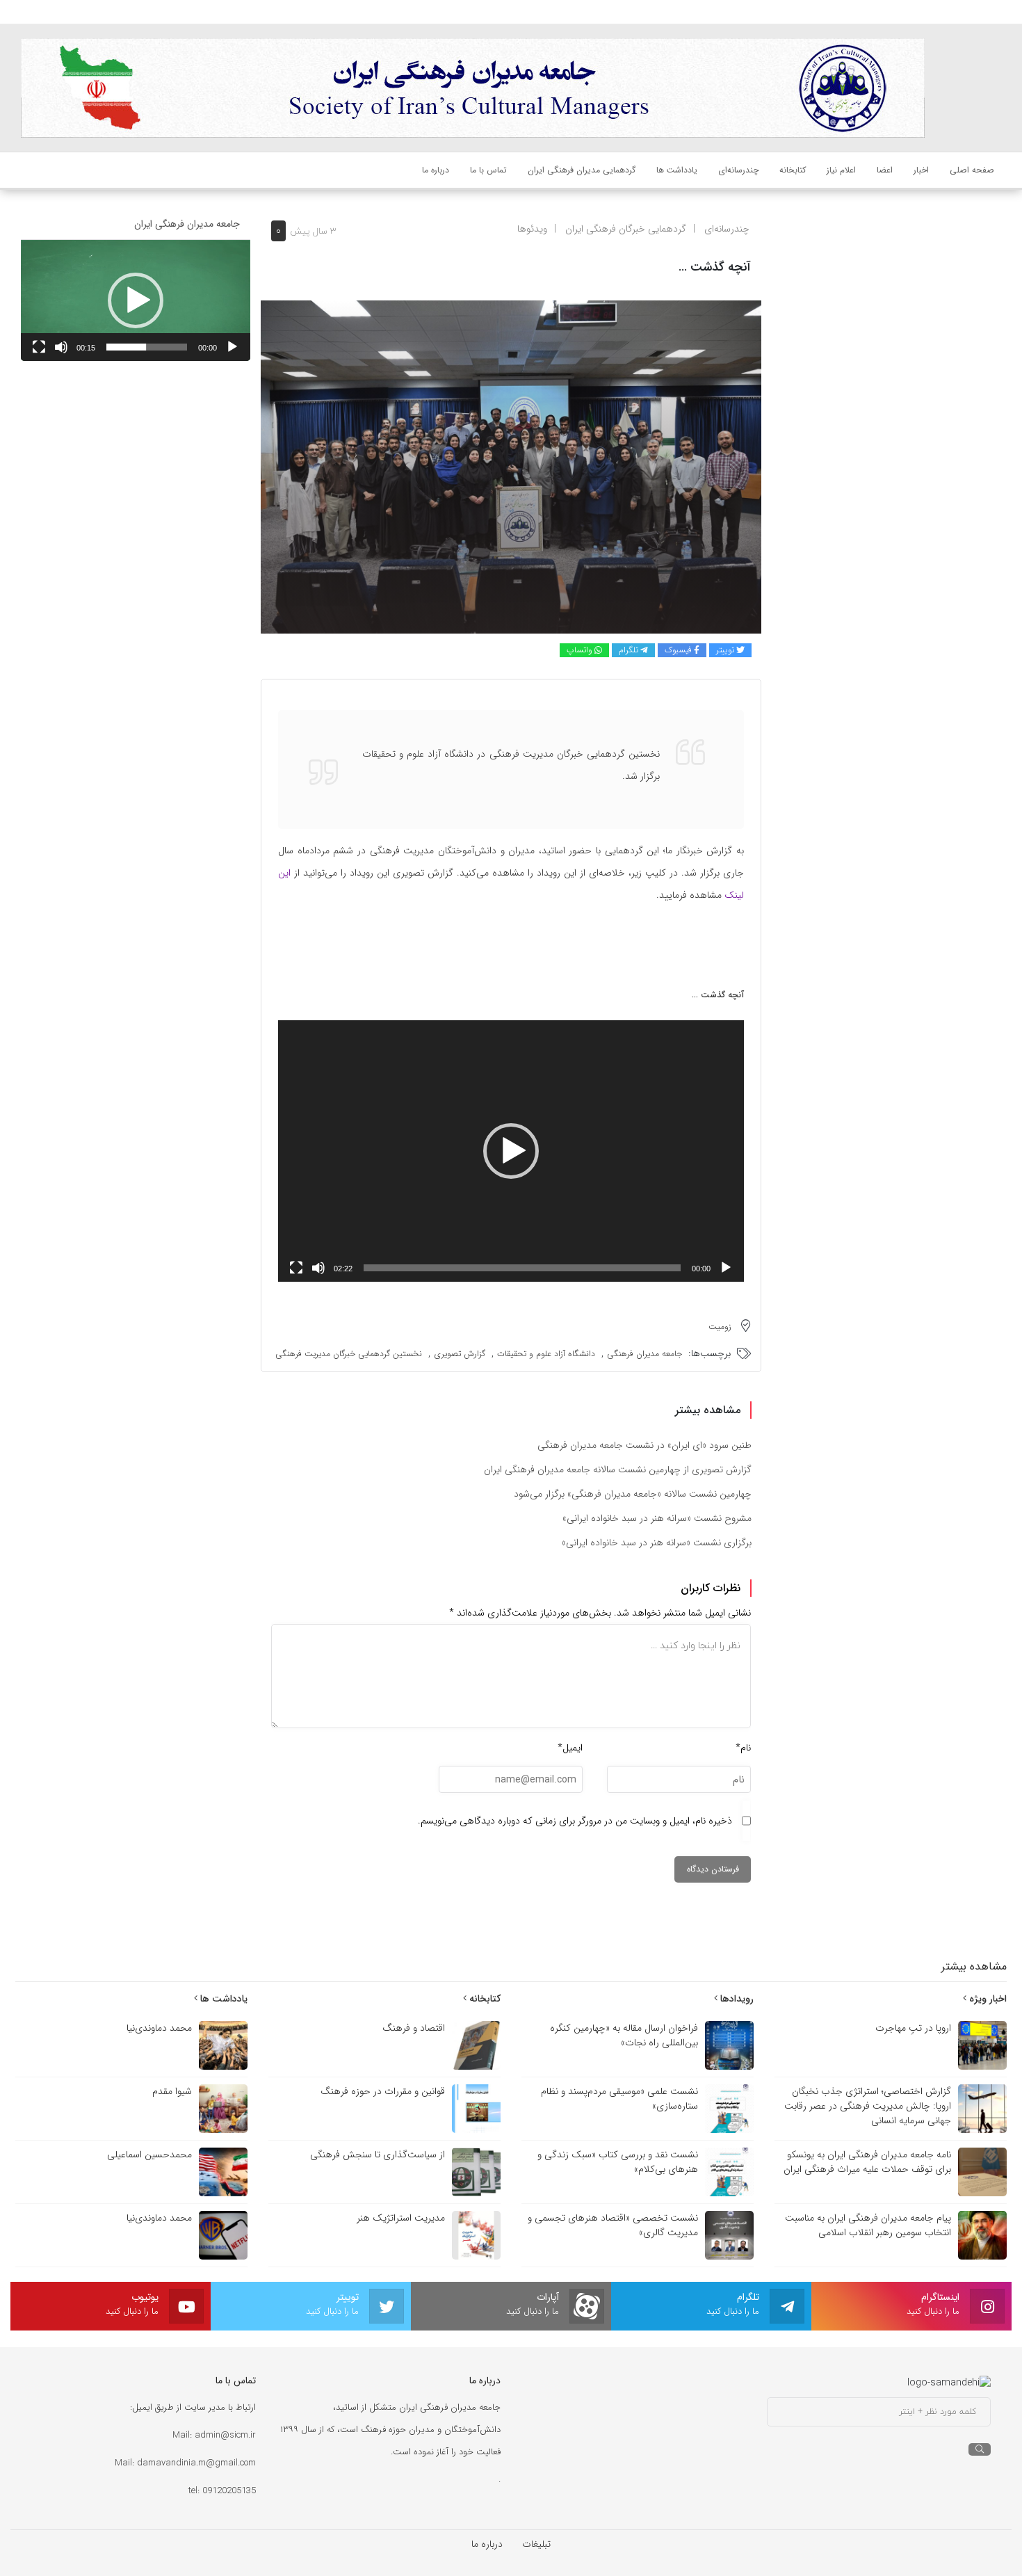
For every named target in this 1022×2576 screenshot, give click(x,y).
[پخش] (726, 1268)
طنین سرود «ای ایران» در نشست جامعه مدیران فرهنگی (644, 1445)
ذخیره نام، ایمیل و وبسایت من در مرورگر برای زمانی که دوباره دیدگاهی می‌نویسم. (575, 1821)
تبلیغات (536, 2544)
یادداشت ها (222, 1999)
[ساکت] (318, 1268)
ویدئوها (532, 229)
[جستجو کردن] (980, 2449)
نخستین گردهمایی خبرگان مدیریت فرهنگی (349, 1354)
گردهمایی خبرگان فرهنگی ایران (626, 229)
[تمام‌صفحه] (296, 1268)
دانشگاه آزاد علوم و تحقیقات (546, 1354)
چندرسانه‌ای (727, 229)
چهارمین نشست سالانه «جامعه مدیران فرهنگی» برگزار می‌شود (633, 1494)
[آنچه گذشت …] (511, 467)
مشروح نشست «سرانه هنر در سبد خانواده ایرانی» (657, 1518)
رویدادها (736, 1999)
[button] (511, 1151)
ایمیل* (570, 1748)
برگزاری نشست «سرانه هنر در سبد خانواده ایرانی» (657, 1543)
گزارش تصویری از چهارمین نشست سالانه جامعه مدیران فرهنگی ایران (618, 1470)
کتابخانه (484, 1999)
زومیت (720, 1327)
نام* (743, 1748)
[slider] (522, 1268)
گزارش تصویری (460, 1354)
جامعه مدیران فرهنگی (644, 1354)
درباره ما (487, 2544)
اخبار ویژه (987, 1999)
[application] (511, 1151)
